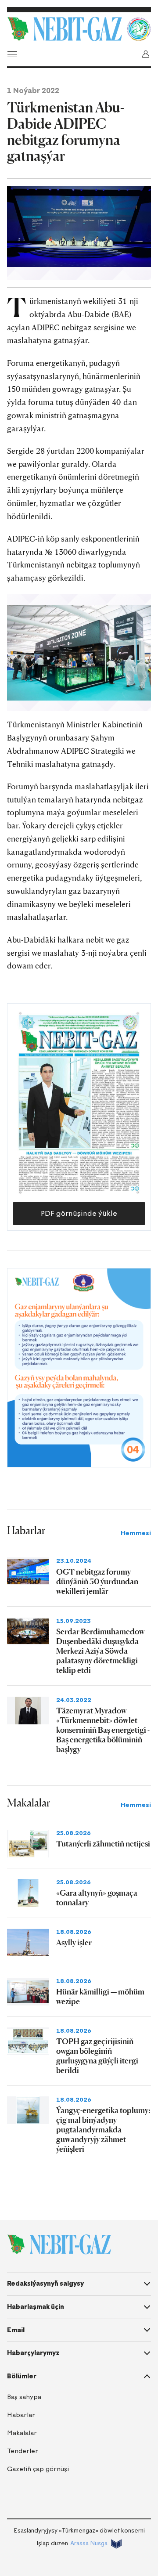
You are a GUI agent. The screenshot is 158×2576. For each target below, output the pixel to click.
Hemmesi (136, 1533)
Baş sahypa (24, 2397)
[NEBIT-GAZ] (59, 2244)
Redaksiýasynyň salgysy (45, 2283)
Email (16, 2330)
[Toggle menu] (12, 54)
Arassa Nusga (89, 2543)
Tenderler (23, 2451)
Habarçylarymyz (33, 2353)
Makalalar (22, 2433)
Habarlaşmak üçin (36, 2307)
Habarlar (21, 2415)
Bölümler (22, 2376)
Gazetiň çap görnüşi (38, 2469)
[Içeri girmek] (146, 54)
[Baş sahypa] (65, 29)
